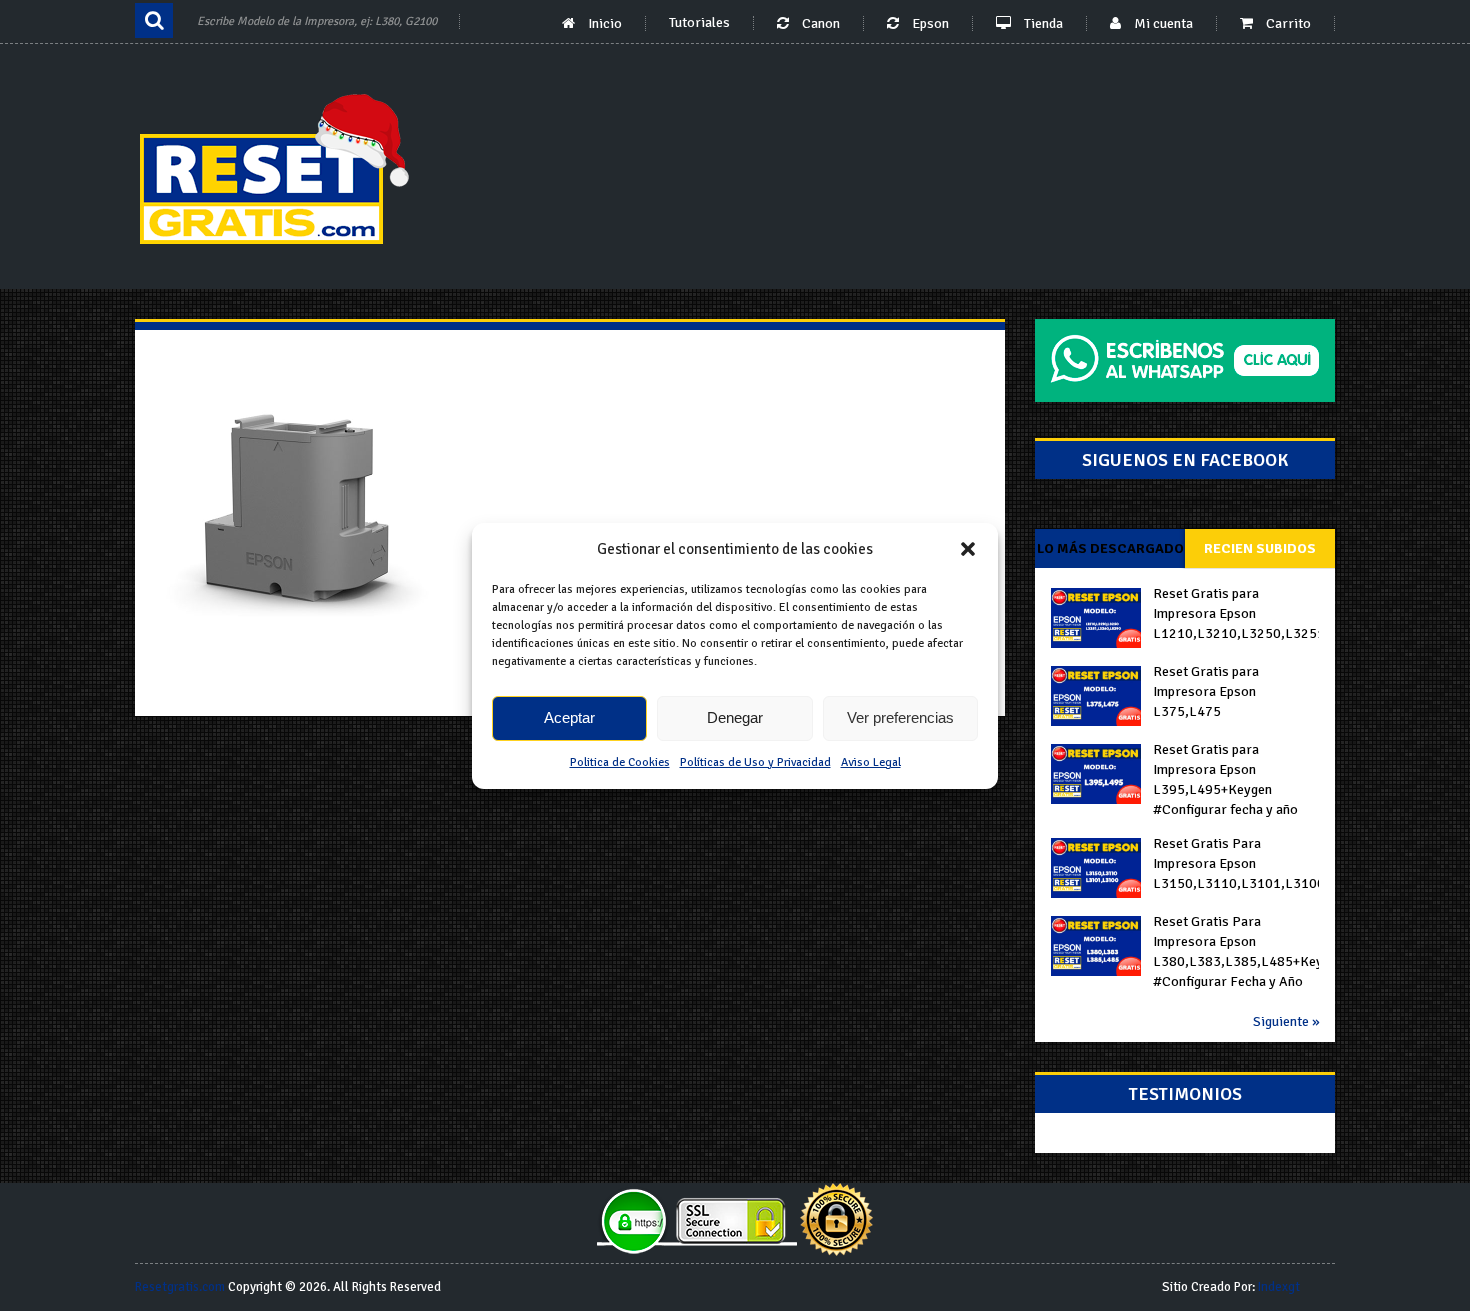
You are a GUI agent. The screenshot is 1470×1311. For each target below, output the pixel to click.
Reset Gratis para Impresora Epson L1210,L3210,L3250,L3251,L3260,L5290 (1236, 613)
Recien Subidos (1260, 548)
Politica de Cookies (620, 762)
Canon (819, 23)
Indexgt (1279, 1287)
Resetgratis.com (180, 1287)
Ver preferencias (900, 717)
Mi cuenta (1162, 23)
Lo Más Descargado (1110, 548)
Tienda (1042, 23)
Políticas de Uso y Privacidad (755, 762)
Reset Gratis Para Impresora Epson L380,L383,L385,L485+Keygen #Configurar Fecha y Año (1236, 951)
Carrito (1287, 23)
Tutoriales (699, 23)
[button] (968, 549)
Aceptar (569, 717)
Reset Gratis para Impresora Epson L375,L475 (1206, 691)
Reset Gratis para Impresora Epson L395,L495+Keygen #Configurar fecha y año (1225, 779)
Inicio (603, 23)
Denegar (735, 717)
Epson (929, 23)
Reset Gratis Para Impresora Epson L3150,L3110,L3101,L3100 (1236, 863)
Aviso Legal (871, 762)
